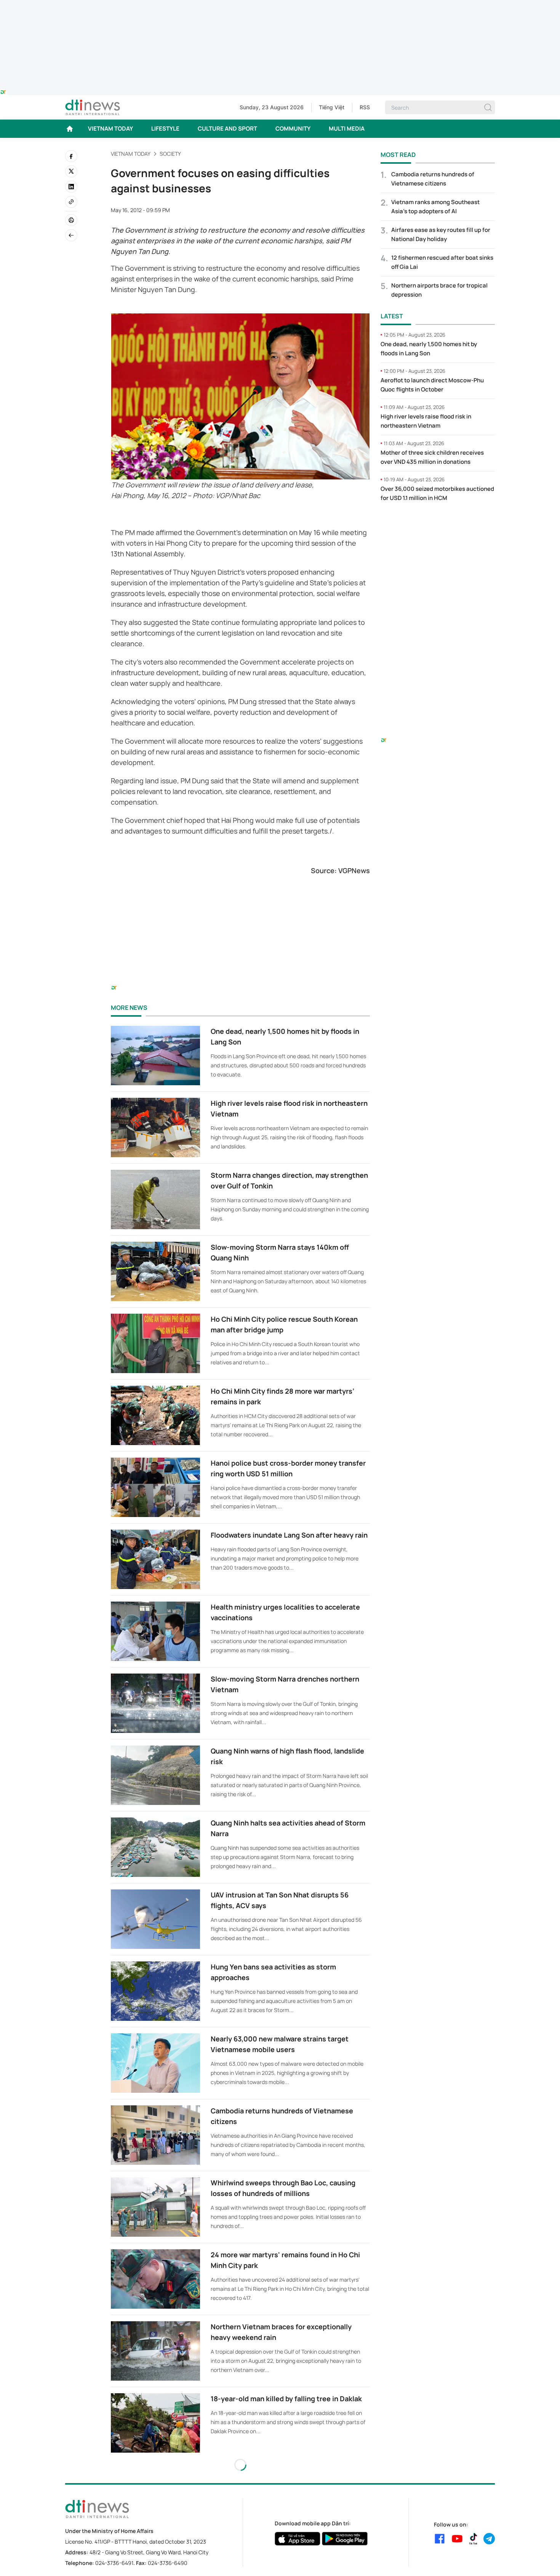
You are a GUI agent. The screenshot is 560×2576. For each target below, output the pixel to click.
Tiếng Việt (332, 107)
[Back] (71, 235)
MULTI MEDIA (347, 129)
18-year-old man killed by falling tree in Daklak (286, 2399)
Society (170, 154)
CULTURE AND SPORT (227, 129)
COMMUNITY (293, 129)
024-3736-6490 (168, 2563)
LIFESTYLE (165, 129)
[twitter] (71, 171)
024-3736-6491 (114, 2563)
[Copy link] (71, 202)
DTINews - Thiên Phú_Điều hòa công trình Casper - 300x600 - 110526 (438, 524)
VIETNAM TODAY (110, 129)
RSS (365, 107)
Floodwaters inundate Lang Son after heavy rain (289, 1535)
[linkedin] (71, 187)
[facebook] (71, 156)
